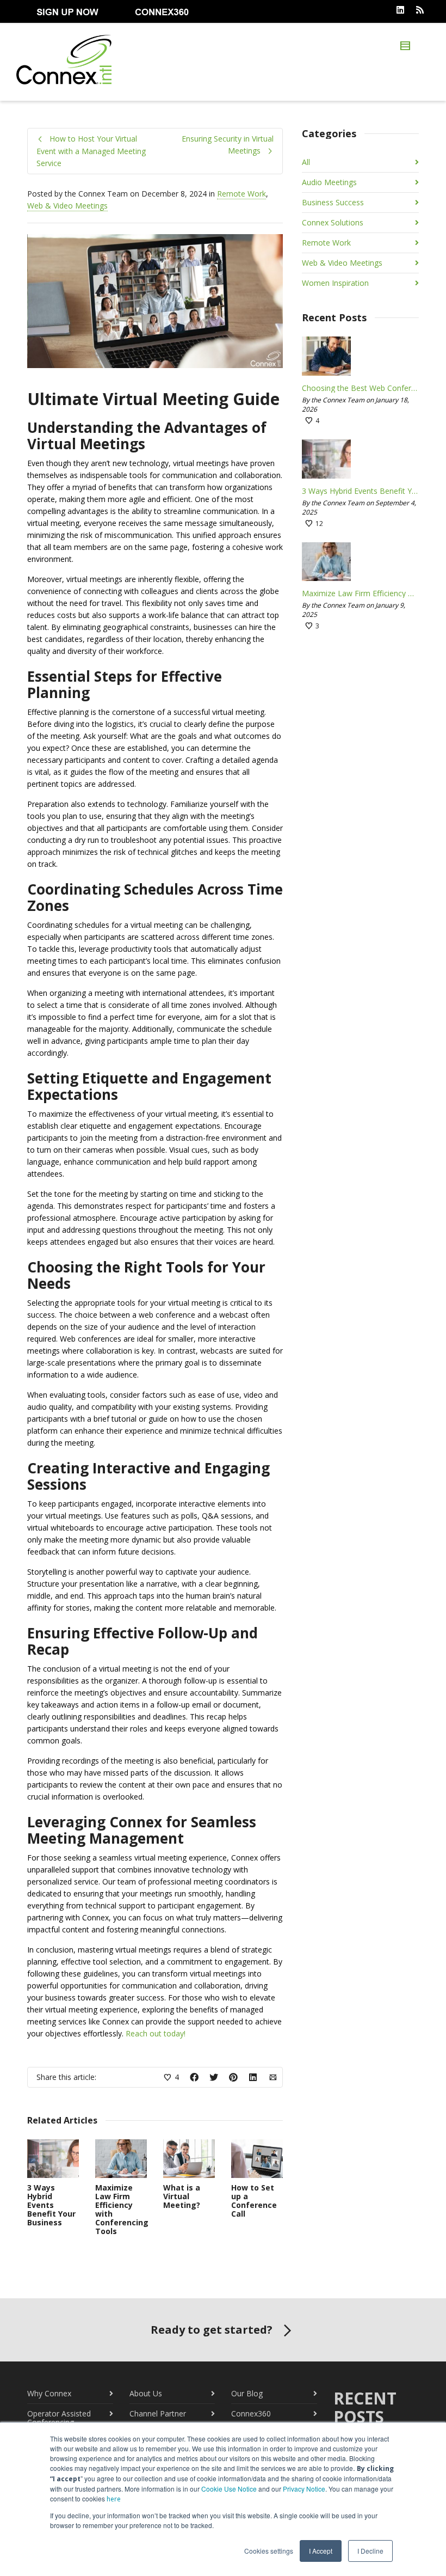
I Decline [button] (370, 2551)
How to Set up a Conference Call (254, 2201)
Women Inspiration (335, 283)
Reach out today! (156, 2033)
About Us (146, 2393)
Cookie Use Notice (229, 2489)
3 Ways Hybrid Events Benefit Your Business (51, 2205)
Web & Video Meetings (67, 206)
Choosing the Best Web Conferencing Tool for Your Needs (360, 388)
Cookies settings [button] (269, 2551)
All (306, 162)
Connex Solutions (333, 222)
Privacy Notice (304, 2489)
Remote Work (241, 194)
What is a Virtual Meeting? (182, 2196)
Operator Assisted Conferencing (59, 2418)
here (114, 2499)
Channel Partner (158, 2413)
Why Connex (49, 2393)
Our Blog (247, 2393)
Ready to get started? (212, 2330)
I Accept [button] (321, 2551)
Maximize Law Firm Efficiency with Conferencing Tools (122, 2209)
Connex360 (251, 2413)
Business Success (333, 202)
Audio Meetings (329, 182)
